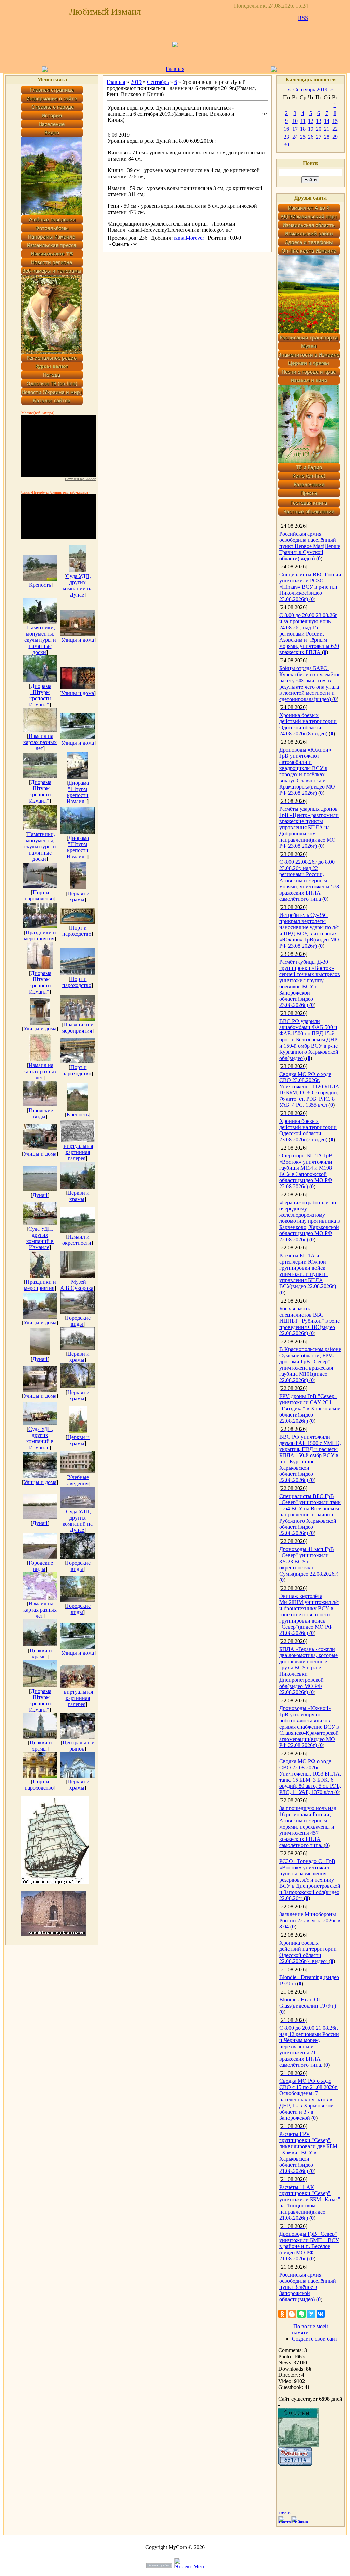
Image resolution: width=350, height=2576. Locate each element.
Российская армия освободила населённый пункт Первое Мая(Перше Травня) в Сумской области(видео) (310, 546)
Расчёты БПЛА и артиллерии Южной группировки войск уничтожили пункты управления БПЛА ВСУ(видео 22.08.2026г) (308, 1271)
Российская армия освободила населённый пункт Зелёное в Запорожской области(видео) (308, 2287)
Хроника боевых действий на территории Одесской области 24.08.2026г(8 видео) (308, 724)
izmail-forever (189, 238)
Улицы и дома (78, 640)
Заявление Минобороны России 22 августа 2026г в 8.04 (310, 1920)
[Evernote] (301, 2314)
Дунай (40, 1195)
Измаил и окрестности (77, 1240)
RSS (303, 18)
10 (295, 121)
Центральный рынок (79, 1746)
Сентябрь (158, 82)
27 (319, 137)
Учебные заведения (77, 1480)
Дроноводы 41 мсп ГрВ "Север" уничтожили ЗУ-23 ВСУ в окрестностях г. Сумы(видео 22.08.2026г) (309, 1561)
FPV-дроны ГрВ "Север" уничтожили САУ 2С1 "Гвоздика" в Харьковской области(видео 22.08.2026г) (310, 1408)
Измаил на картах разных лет (40, 742)
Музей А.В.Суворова (77, 1285)
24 (295, 137)
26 (311, 137)
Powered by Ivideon (81, 479)
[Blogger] (292, 2314)
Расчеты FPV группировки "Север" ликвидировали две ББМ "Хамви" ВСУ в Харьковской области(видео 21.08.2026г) (308, 2152)
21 (327, 129)
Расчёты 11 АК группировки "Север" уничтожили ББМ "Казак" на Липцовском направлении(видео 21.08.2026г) (310, 2202)
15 (335, 121)
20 (319, 129)
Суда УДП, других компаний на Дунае (78, 585)
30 (286, 145)
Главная (175, 69)
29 (335, 137)
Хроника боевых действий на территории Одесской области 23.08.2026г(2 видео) (308, 1130)
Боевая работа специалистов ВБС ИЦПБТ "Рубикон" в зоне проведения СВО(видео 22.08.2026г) (309, 1321)
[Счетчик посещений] (295, 2464)
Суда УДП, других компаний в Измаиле (40, 1238)
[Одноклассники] (282, 2314)
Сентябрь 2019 (310, 89)
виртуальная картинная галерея (78, 1152)
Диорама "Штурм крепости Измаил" (40, 695)
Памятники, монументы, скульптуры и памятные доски (40, 640)
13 (319, 121)
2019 (136, 82)
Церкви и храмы (78, 896)
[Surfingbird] (311, 2314)
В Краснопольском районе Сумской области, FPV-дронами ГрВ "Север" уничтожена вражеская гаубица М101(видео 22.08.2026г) (310, 1365)
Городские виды (41, 1113)
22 (335, 129)
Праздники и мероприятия (40, 935)
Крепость (40, 585)
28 (327, 137)
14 (327, 121)
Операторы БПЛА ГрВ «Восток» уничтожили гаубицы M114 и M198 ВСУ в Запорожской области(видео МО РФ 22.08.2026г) (306, 1171)
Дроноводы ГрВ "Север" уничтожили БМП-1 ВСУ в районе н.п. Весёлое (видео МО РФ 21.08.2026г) (309, 2246)
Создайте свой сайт (315, 2339)
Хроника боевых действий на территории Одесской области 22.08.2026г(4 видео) (308, 1952)
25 (303, 137)
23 (286, 137)
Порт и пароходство (39, 895)
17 (295, 129)
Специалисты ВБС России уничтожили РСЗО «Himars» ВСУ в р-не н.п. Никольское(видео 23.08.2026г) (310, 587)
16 (286, 129)
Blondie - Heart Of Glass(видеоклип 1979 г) (308, 2003)
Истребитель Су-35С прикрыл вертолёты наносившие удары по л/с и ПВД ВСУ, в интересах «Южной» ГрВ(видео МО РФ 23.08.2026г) (309, 930)
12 (311, 121)
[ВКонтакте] (321, 2314)
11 (303, 121)
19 (311, 129)
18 (303, 129)
